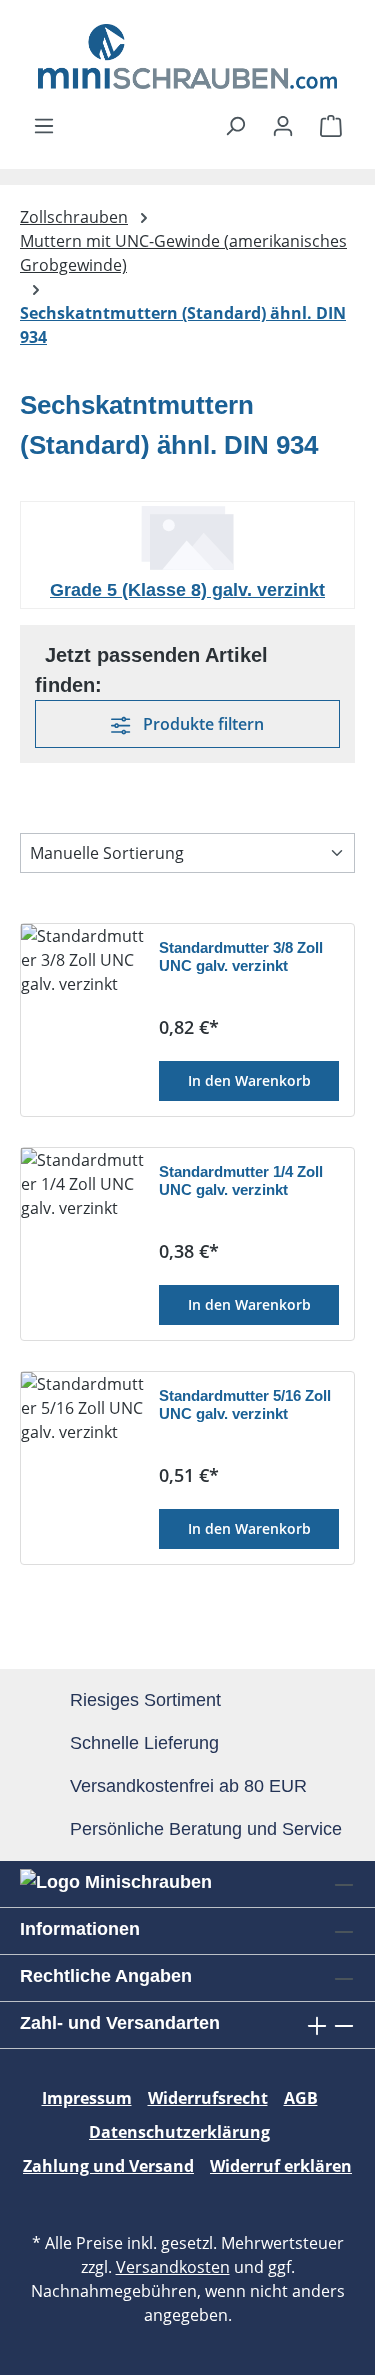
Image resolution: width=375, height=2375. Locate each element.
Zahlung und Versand (108, 2166)
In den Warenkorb (249, 1080)
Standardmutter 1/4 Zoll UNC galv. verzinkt (241, 1180)
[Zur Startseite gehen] (187, 56)
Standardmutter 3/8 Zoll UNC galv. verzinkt (241, 956)
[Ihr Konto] (283, 125)
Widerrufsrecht (208, 2098)
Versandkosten (173, 2267)
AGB (301, 2098)
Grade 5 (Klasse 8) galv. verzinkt (187, 590)
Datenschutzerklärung (179, 2132)
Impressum (87, 2098)
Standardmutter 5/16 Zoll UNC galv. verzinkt (245, 1404)
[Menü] (44, 125)
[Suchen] (235, 125)
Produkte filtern (201, 724)
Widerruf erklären (281, 2166)
